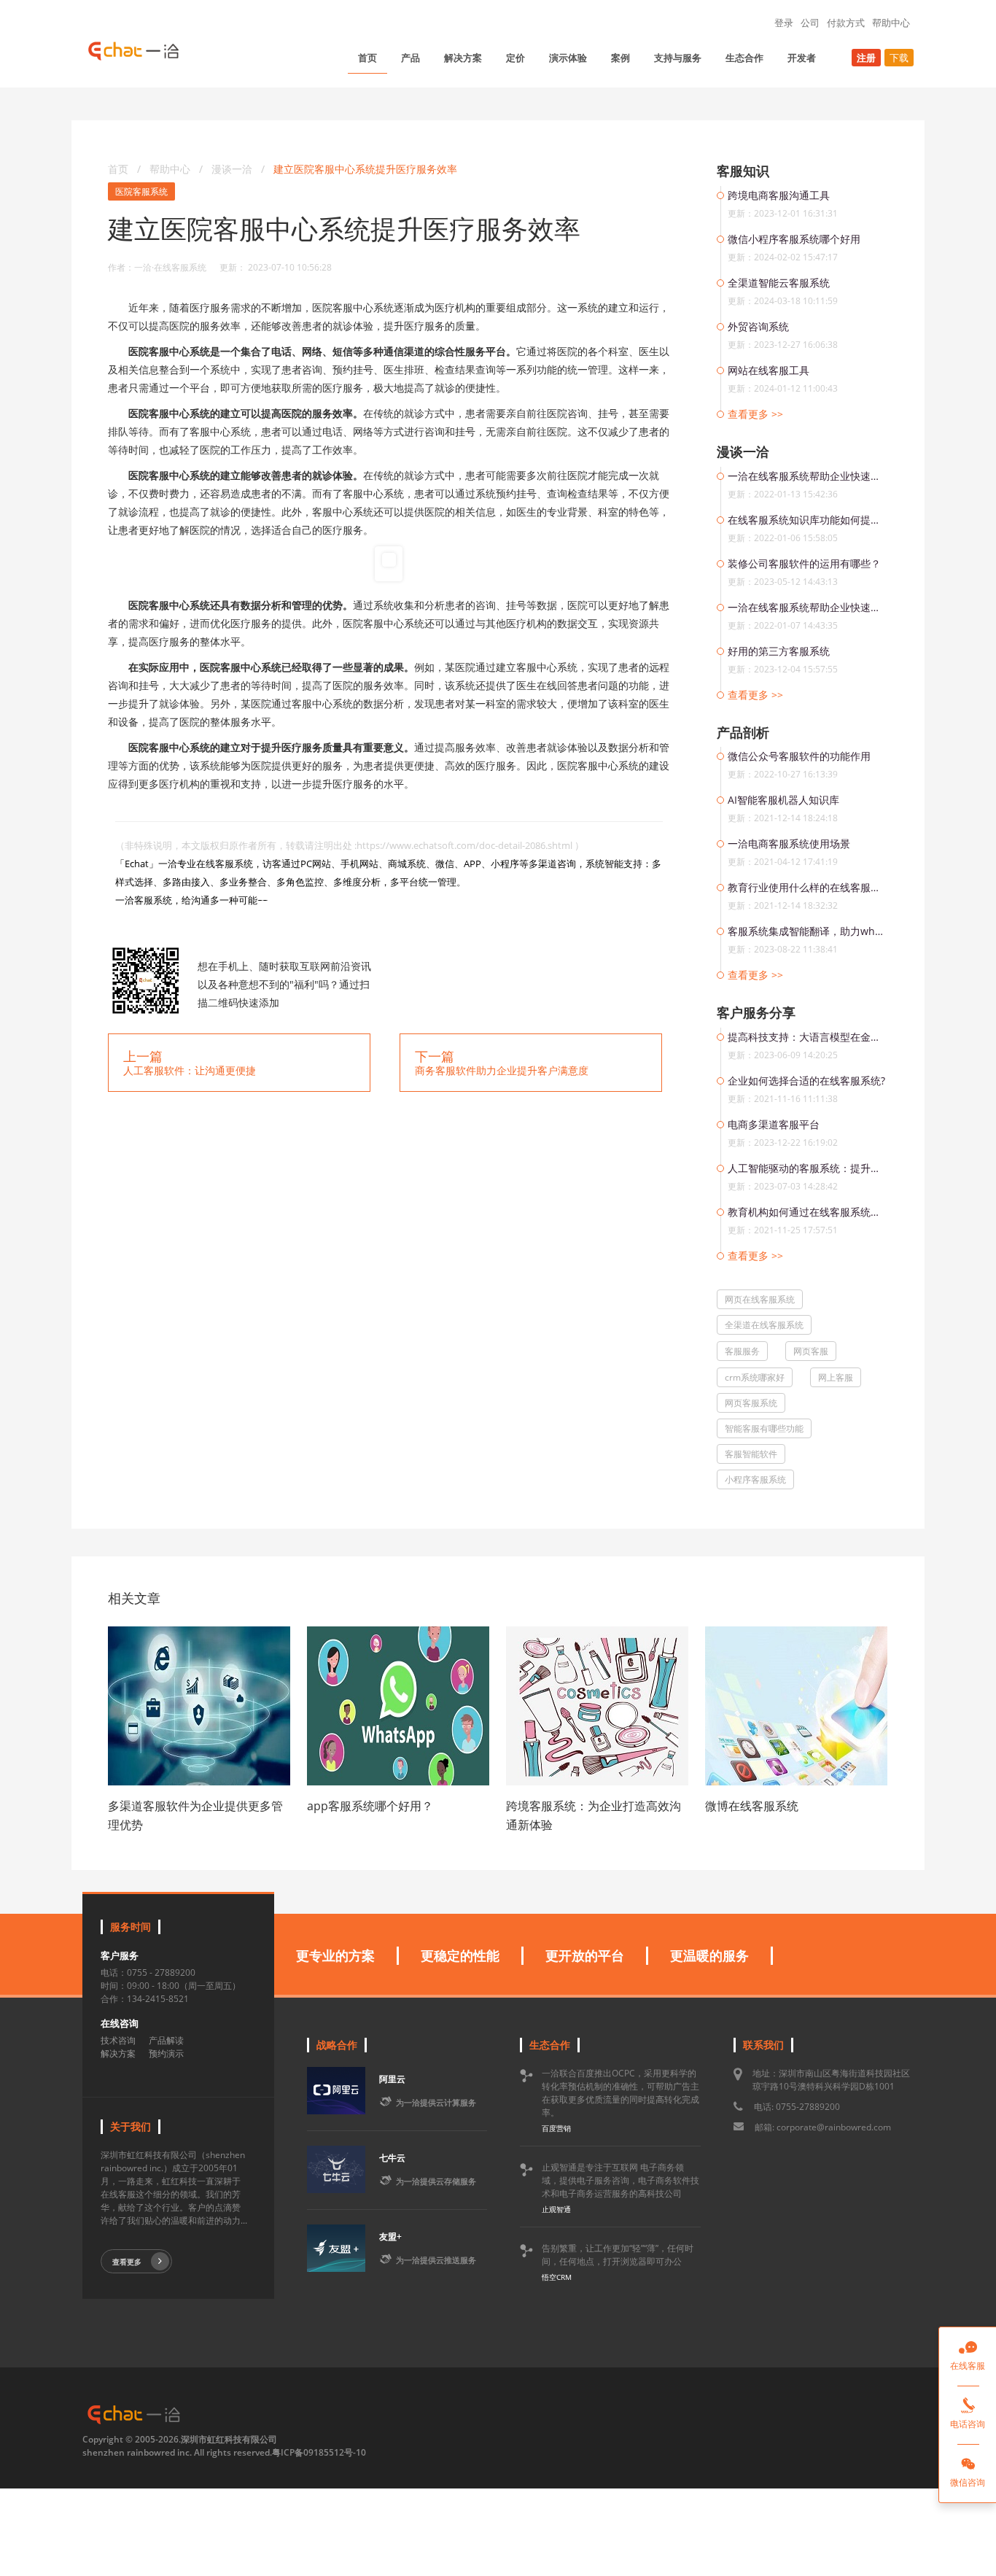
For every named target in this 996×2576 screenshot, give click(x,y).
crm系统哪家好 (755, 1377)
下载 (899, 58)
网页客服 (811, 1351)
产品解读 (166, 2040)
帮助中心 (891, 23)
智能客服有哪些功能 (764, 1428)
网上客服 (836, 1377)
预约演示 (166, 2053)
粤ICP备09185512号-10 (319, 2452)
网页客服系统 (751, 1403)
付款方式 (846, 23)
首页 (367, 58)
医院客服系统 (141, 191)
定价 (515, 58)
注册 (866, 58)
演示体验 (568, 58)
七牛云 (392, 2158)
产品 (411, 58)
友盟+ (390, 2236)
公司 (810, 23)
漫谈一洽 (233, 169)
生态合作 (744, 58)
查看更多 (127, 2262)
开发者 (802, 58)
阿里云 (392, 2079)
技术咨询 (118, 2040)
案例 (620, 58)
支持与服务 (678, 58)
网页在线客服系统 (760, 1299)
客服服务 (742, 1351)
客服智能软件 (751, 1454)
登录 (784, 23)
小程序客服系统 (755, 1479)
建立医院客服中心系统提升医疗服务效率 (365, 169)
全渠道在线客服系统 (764, 1325)
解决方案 (463, 58)
